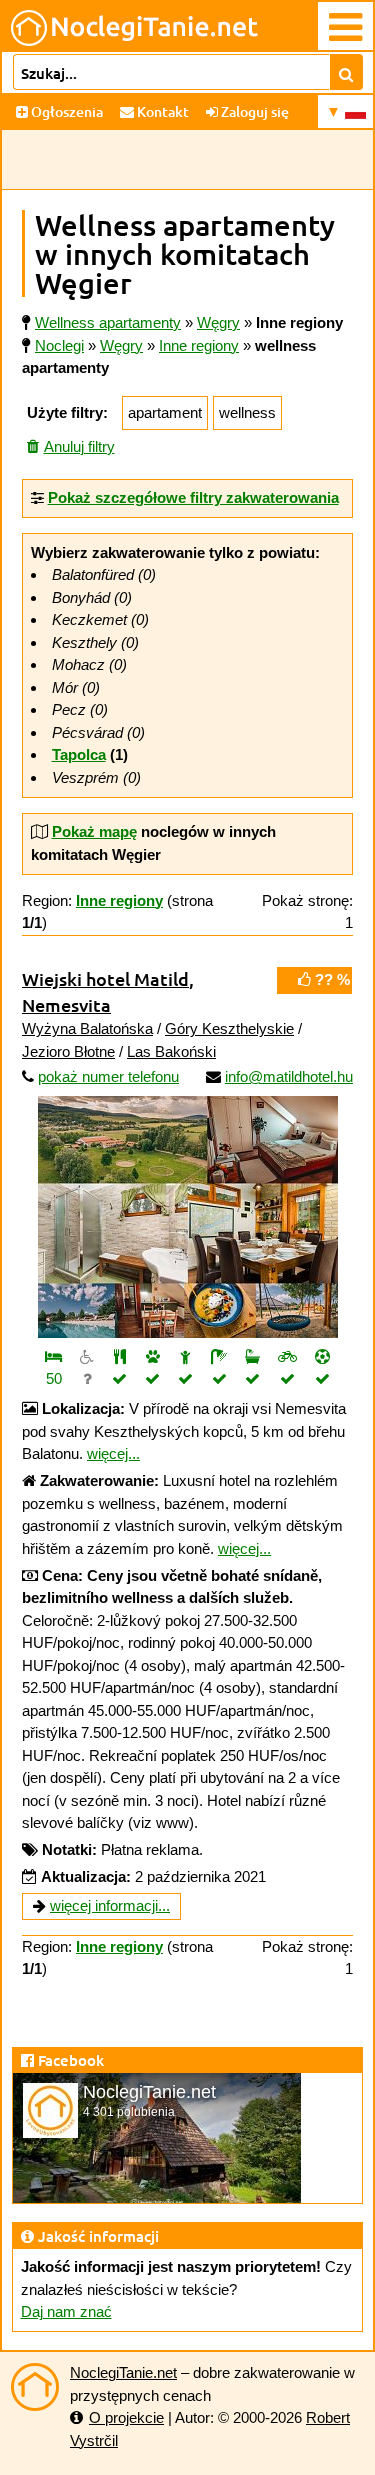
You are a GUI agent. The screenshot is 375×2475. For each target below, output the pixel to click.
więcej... (113, 1453)
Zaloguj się (253, 111)
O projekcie (126, 2417)
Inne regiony (199, 345)
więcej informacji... (110, 1905)
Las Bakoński (171, 1051)
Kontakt (161, 111)
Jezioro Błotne (68, 1051)
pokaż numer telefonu (108, 1076)
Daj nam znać (66, 2311)
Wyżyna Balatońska (87, 1028)
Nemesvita (66, 1004)
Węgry (121, 345)
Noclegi (59, 345)
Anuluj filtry (79, 446)
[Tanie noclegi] (35, 2387)
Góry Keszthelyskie (229, 1028)
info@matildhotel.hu (289, 1076)
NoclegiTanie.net (123, 2372)
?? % (330, 979)
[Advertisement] (187, 160)
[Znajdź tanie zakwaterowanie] (346, 72)
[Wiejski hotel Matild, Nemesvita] (187, 1217)
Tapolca (79, 754)
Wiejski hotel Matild (105, 978)
